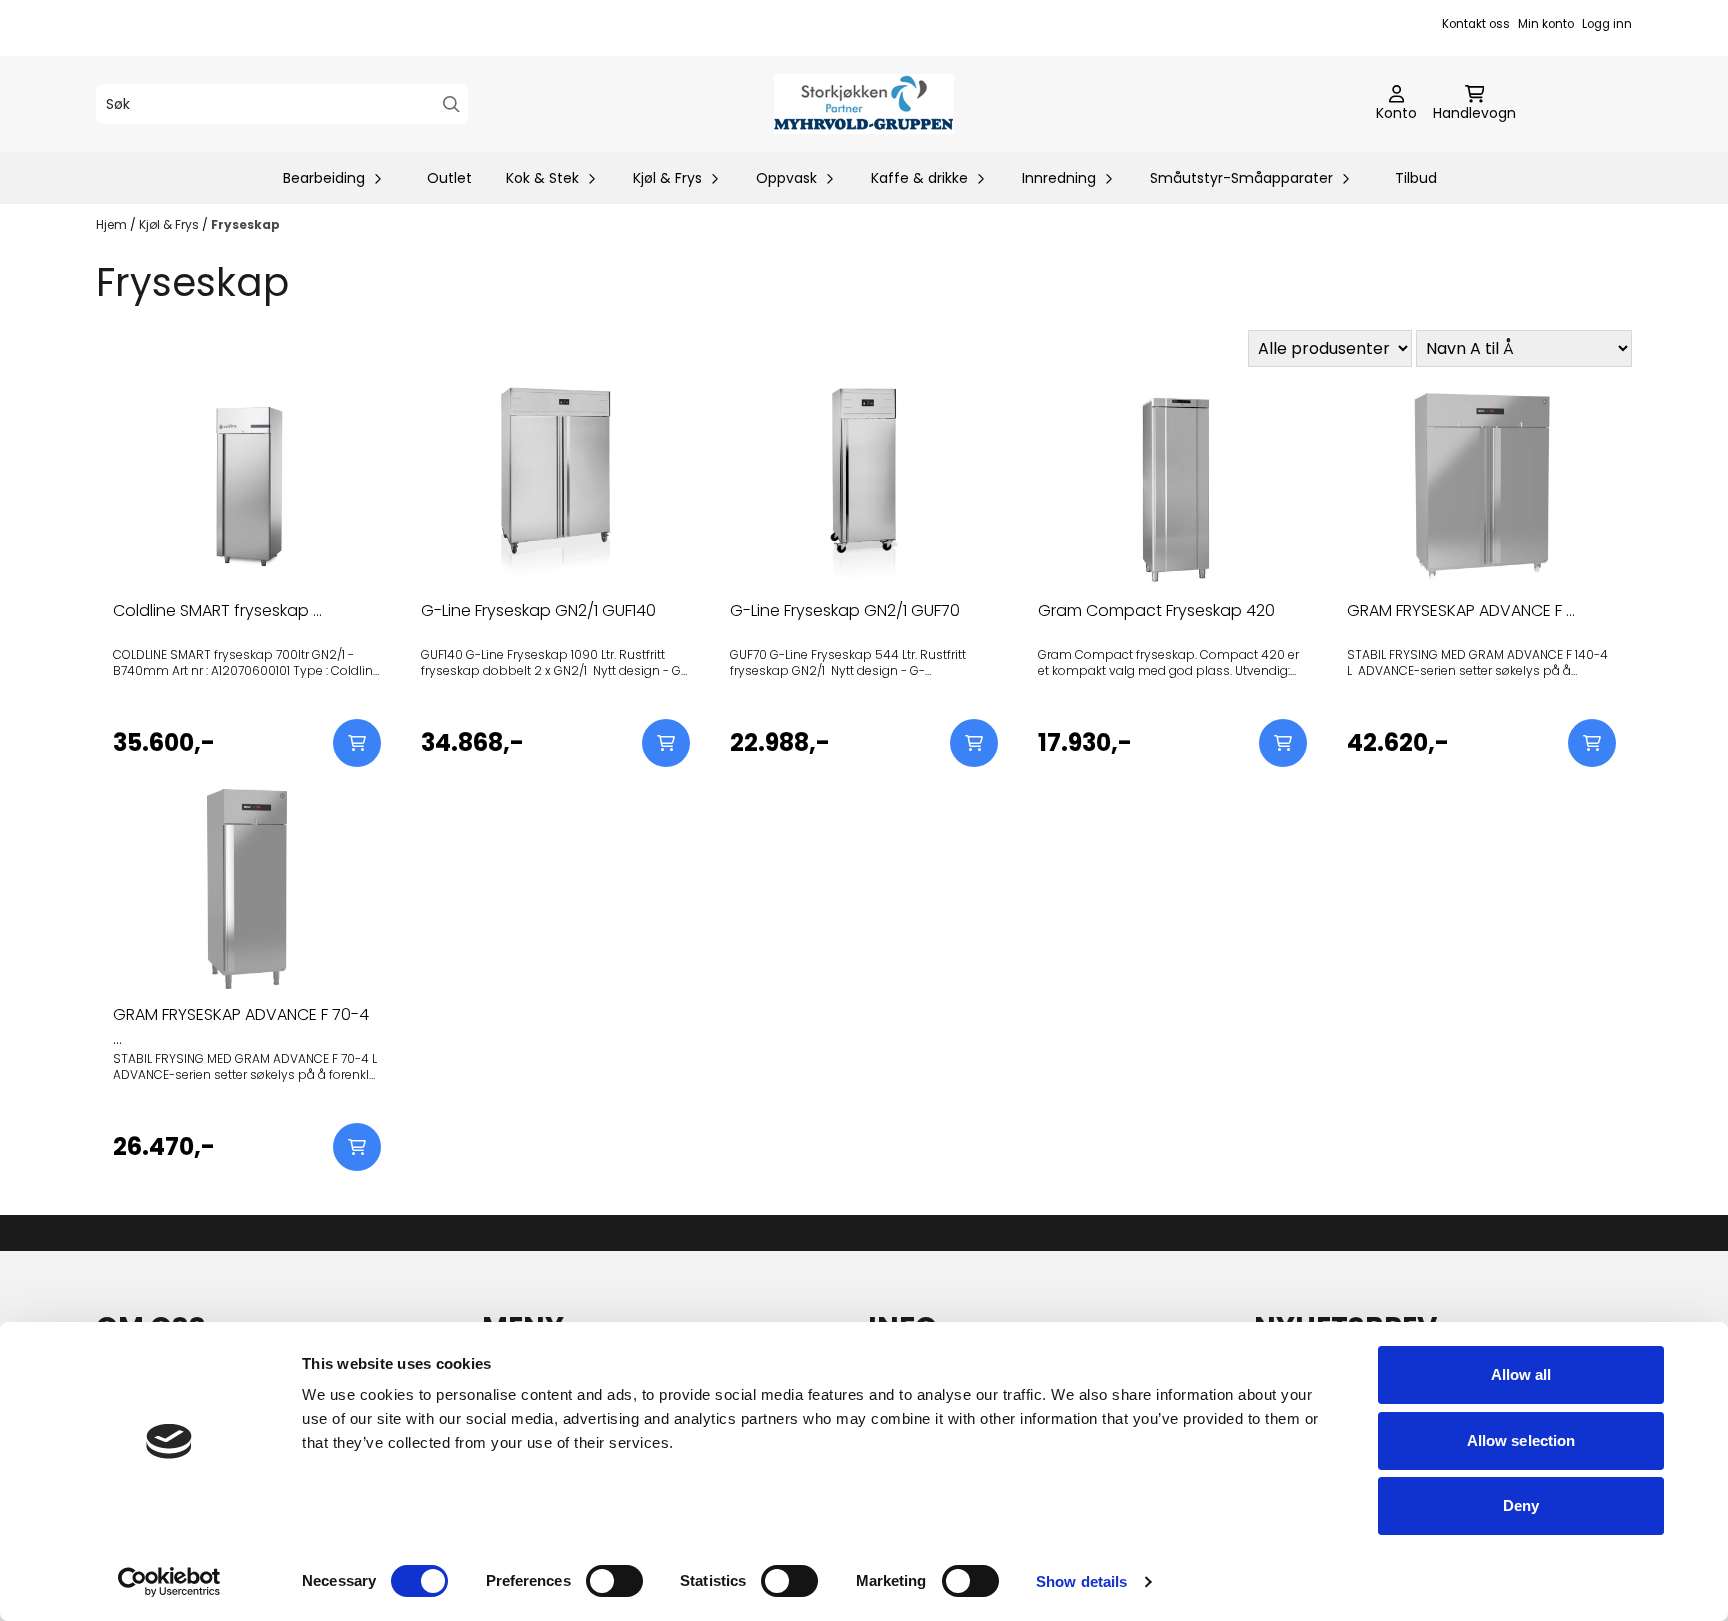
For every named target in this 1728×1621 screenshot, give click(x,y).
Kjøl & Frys (170, 224)
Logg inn (1607, 24)
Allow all (1521, 1374)
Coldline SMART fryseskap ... (217, 610)
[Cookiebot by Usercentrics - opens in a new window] (169, 1582)
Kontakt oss (1476, 24)
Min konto (1546, 24)
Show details (1081, 1581)
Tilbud (1416, 178)
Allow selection (1521, 1440)
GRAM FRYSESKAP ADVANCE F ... (1461, 610)
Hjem (113, 224)
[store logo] (864, 104)
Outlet (449, 178)
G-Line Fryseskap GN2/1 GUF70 (845, 610)
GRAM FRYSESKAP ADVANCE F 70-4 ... (241, 1026)
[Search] (451, 104)
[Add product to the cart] (357, 743)
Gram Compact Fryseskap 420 (1156, 610)
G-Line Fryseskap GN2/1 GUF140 (538, 610)
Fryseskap (245, 224)
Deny (1521, 1505)
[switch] (614, 1581)
